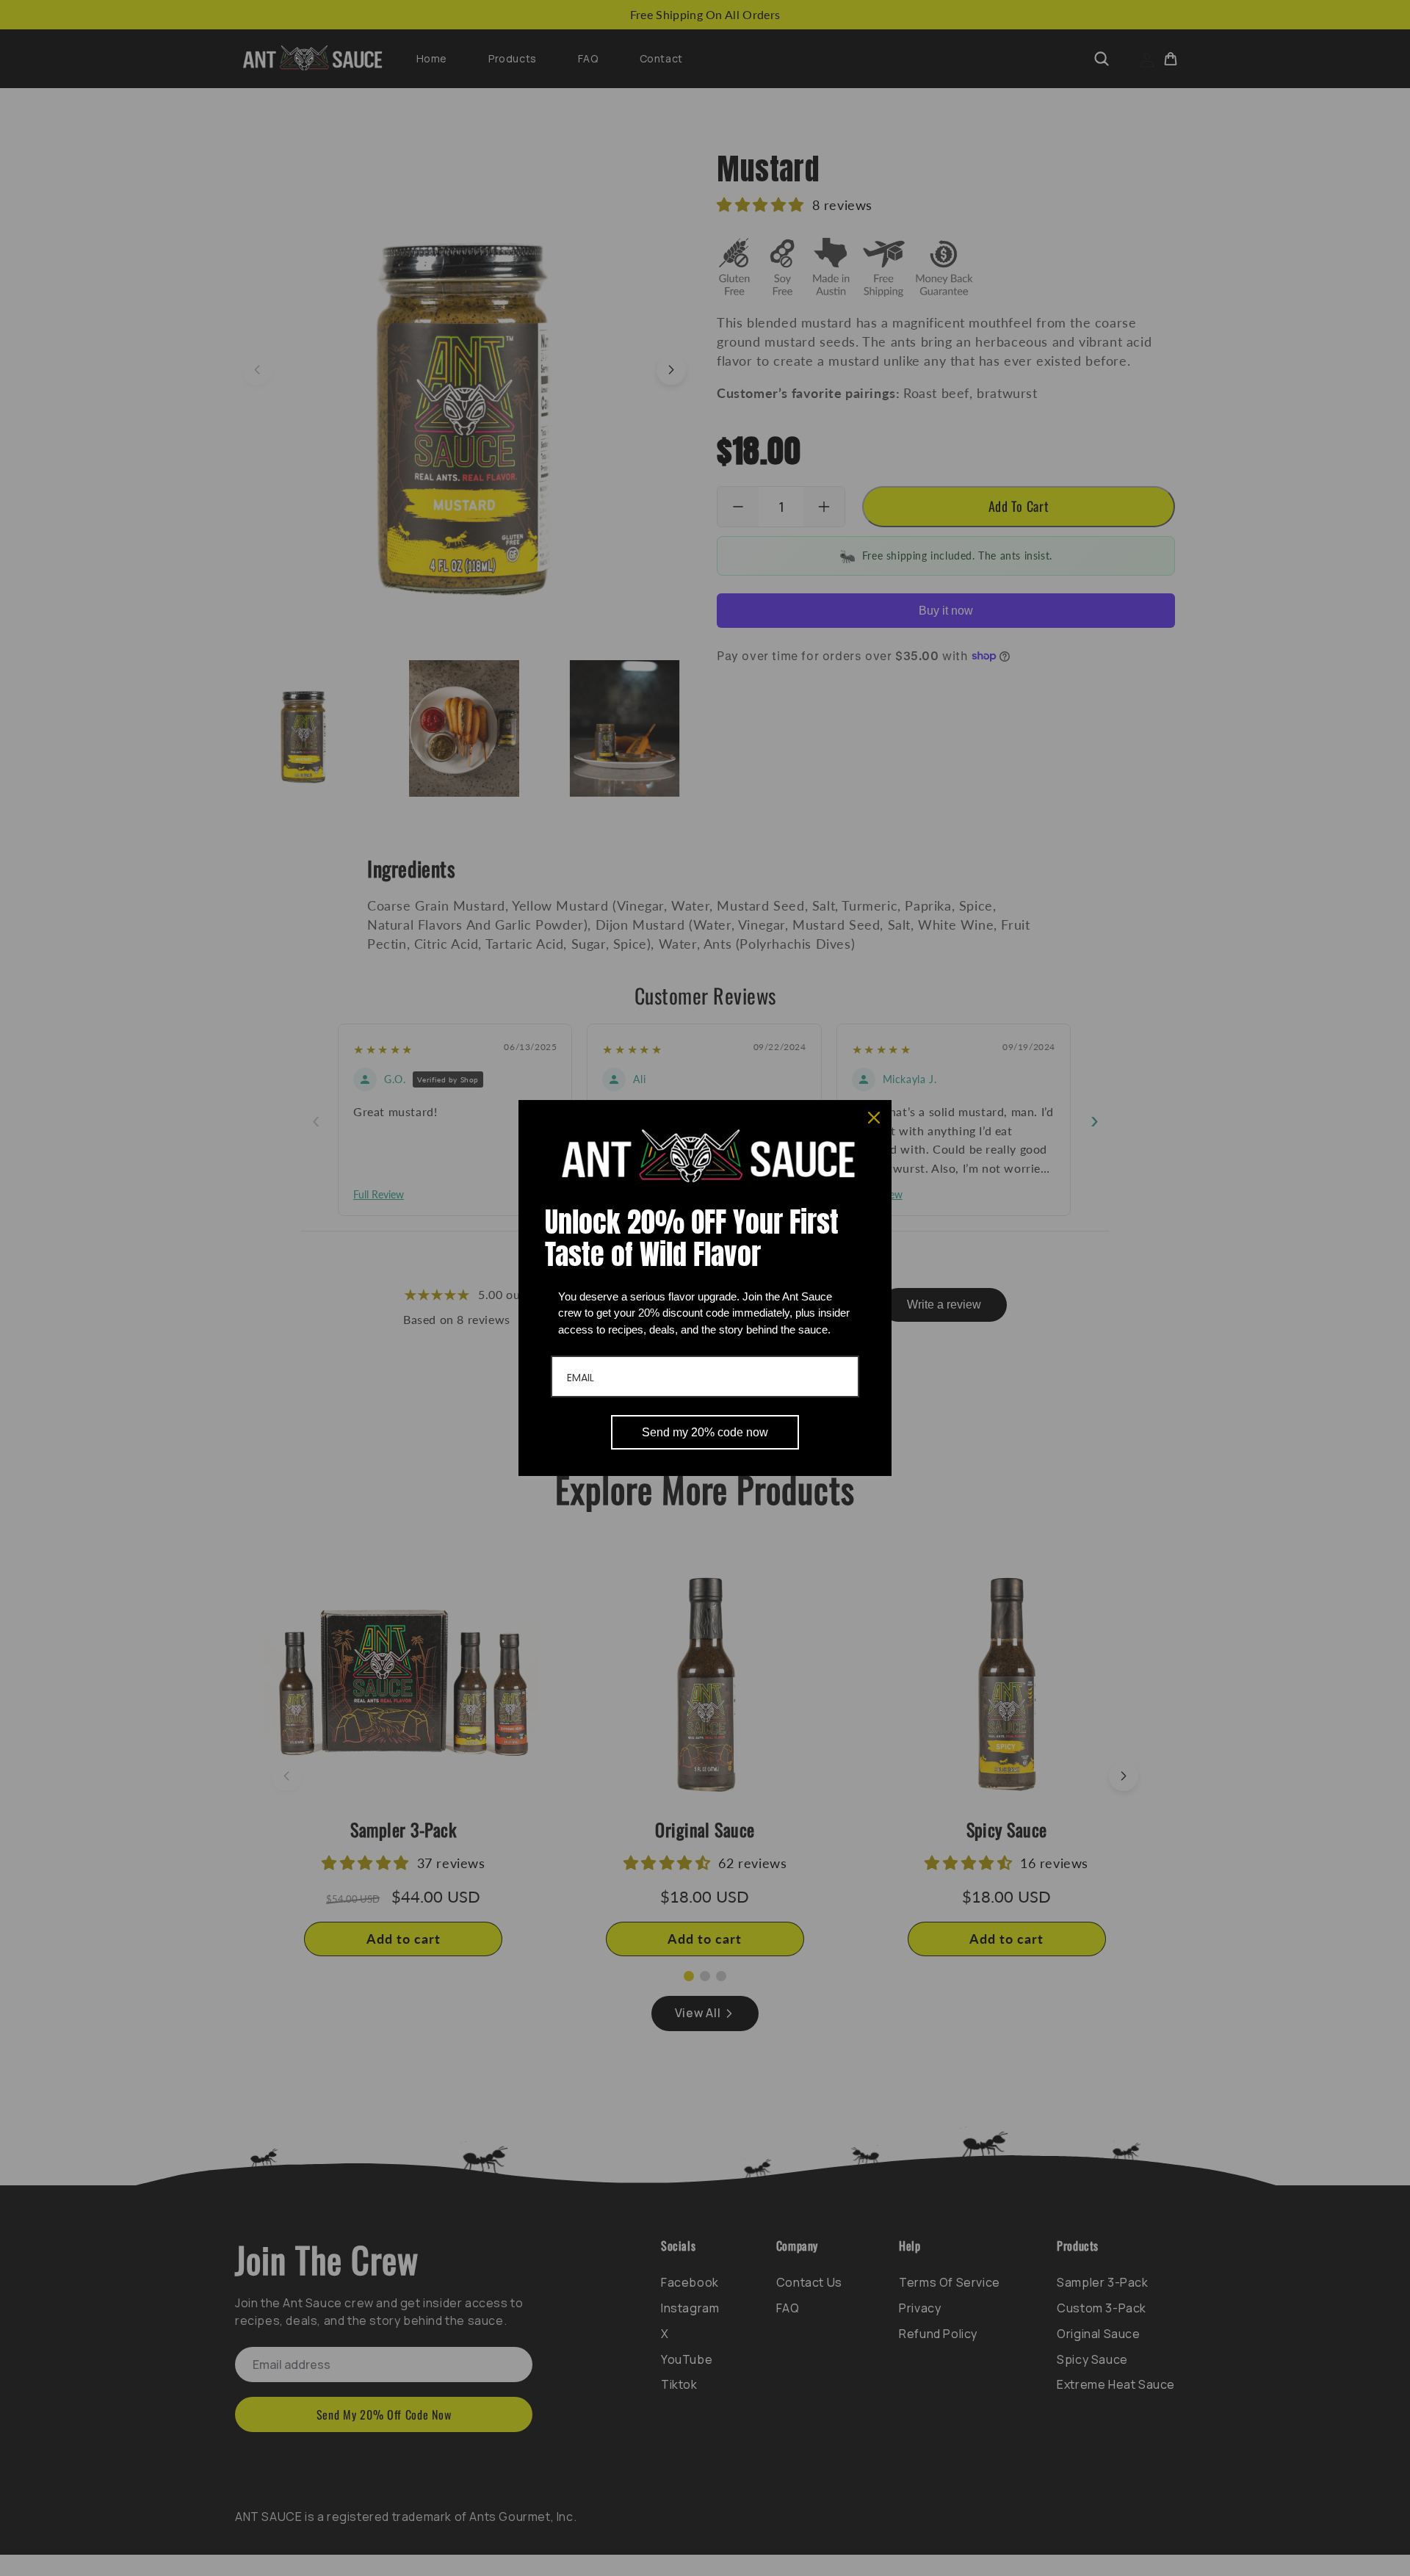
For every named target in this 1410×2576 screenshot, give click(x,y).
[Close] (874, 1118)
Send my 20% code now (705, 1432)
